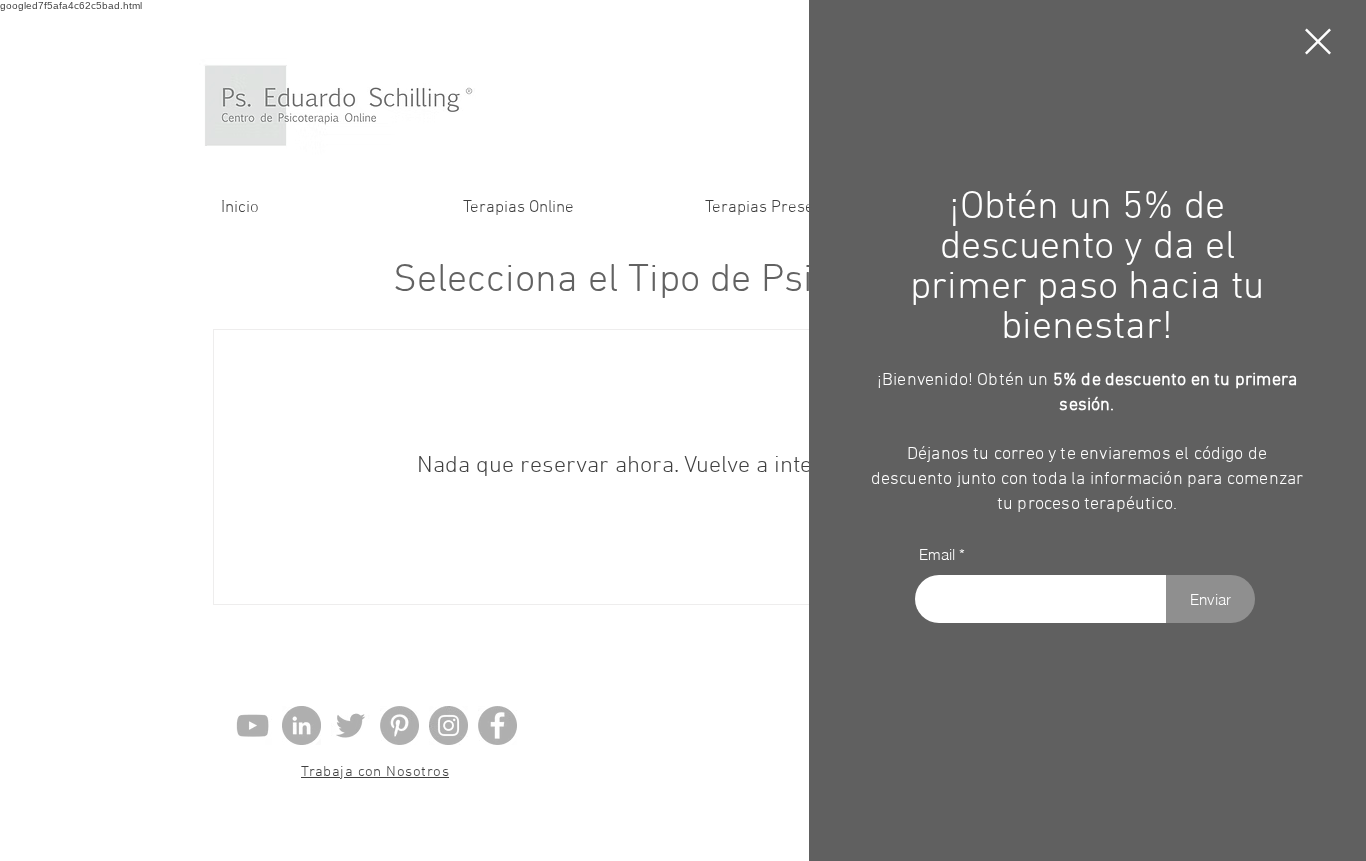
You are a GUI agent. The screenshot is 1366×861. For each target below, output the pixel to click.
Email (937, 554)
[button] (1318, 41)
